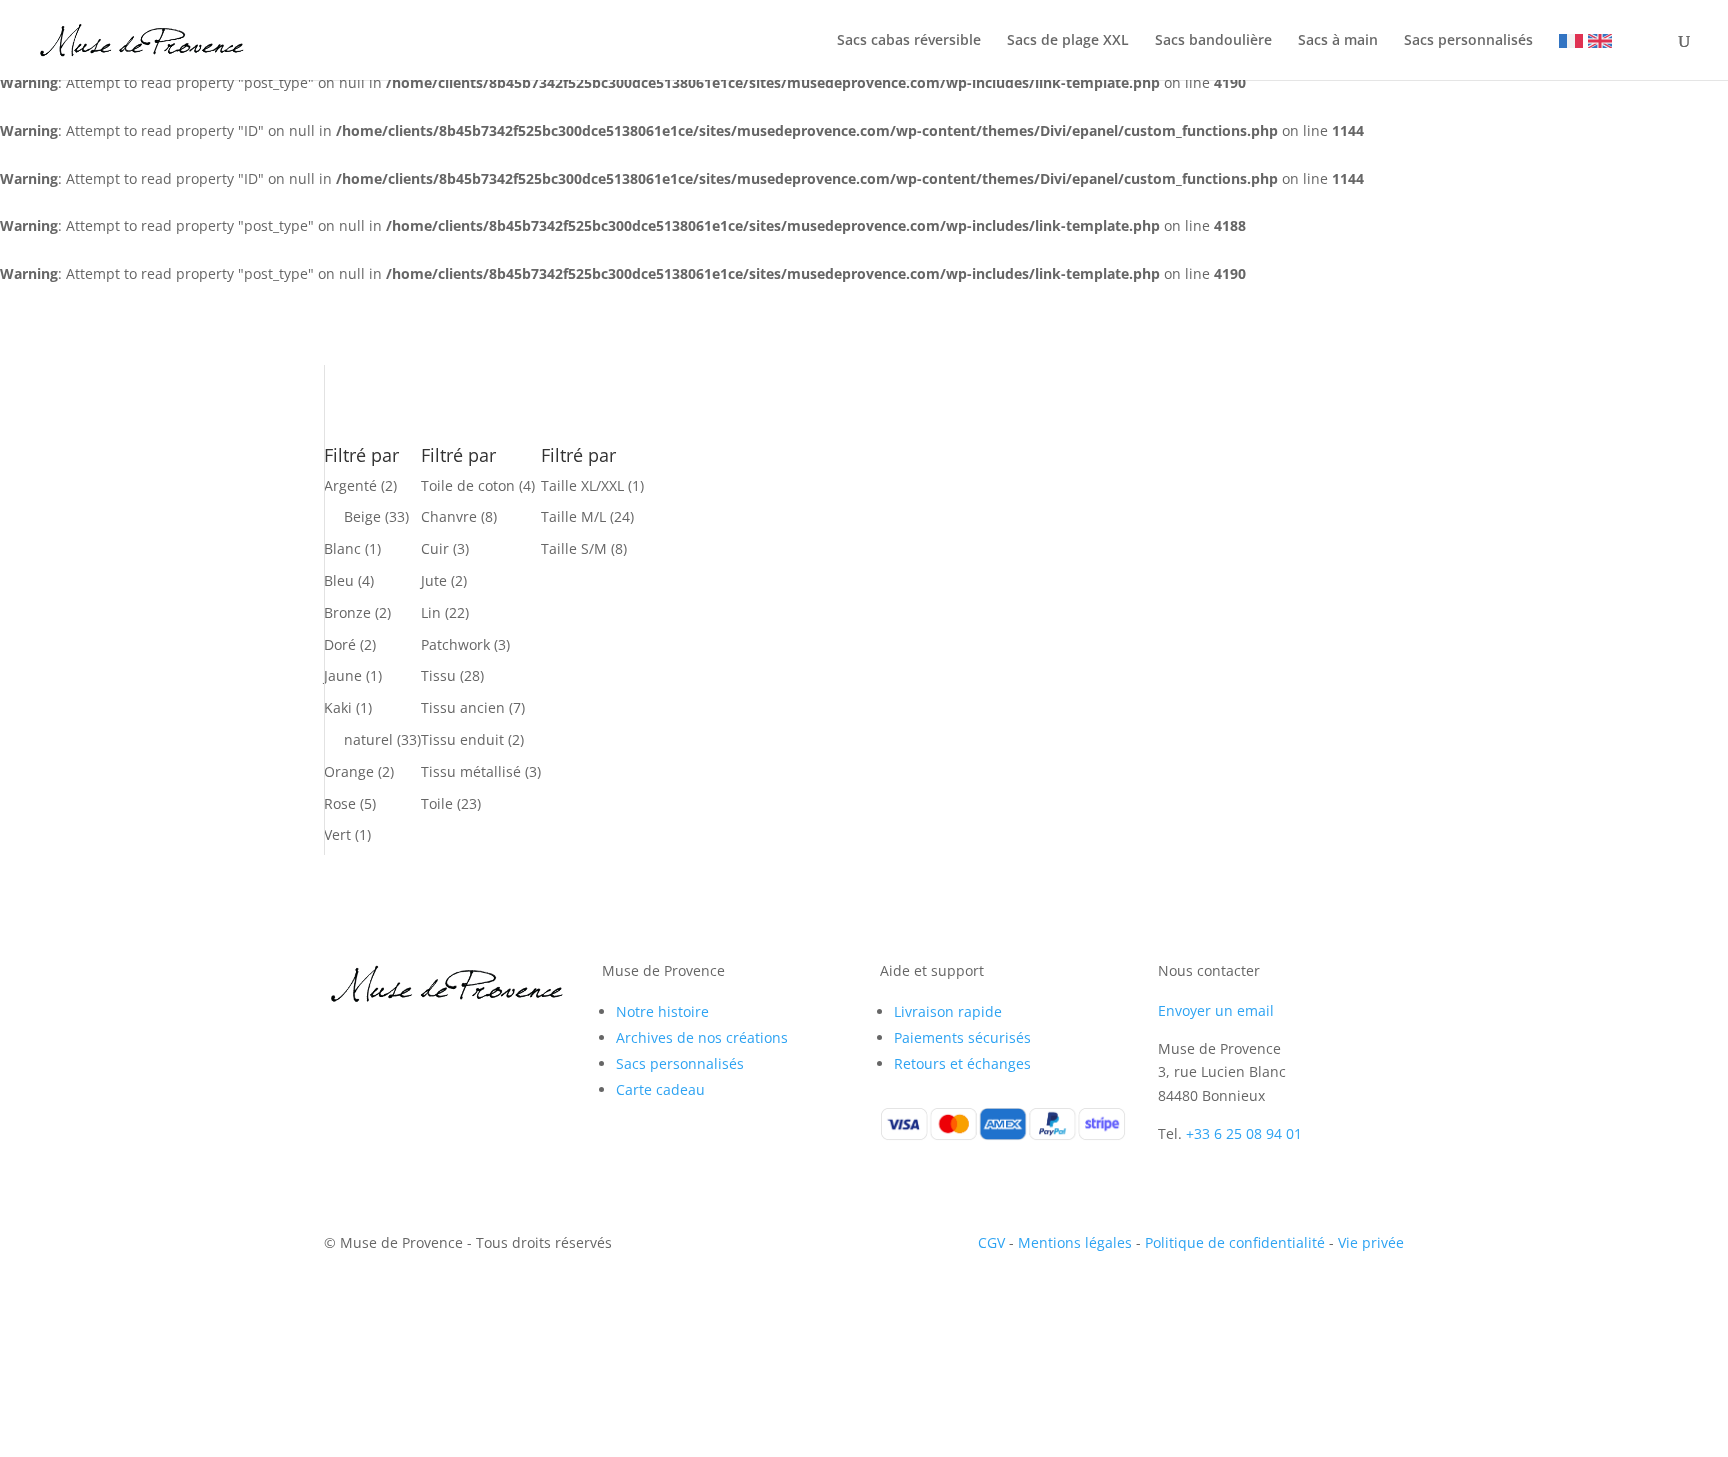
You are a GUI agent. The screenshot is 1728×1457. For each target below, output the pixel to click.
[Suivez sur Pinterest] (420, 1040)
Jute (434, 580)
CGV (991, 1242)
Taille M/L (573, 516)
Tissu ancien (463, 707)
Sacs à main (1338, 41)
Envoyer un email (1216, 1010)
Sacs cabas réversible (909, 41)
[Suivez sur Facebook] (340, 1040)
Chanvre (449, 516)
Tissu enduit (462, 739)
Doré (340, 644)
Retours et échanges (962, 1063)
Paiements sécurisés (962, 1037)
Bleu (339, 580)
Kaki (338, 707)
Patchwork (455, 644)
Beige (362, 516)
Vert (337, 834)
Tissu (438, 675)
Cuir (435, 548)
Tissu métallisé (471, 771)
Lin (431, 612)
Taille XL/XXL (582, 485)
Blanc (342, 548)
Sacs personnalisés (1468, 41)
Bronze (347, 612)
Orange (349, 771)
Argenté (350, 485)
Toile (437, 803)
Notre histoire (662, 1011)
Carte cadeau (660, 1089)
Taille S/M (574, 548)
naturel (368, 739)
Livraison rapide (948, 1011)
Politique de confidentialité (1235, 1242)
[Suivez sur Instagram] (380, 1040)
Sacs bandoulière (1213, 41)
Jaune (343, 675)
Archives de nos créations (702, 1037)
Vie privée (1371, 1242)
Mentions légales (1075, 1242)
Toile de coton (468, 485)
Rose (340, 803)
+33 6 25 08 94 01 (1244, 1133)
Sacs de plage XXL (1068, 41)
